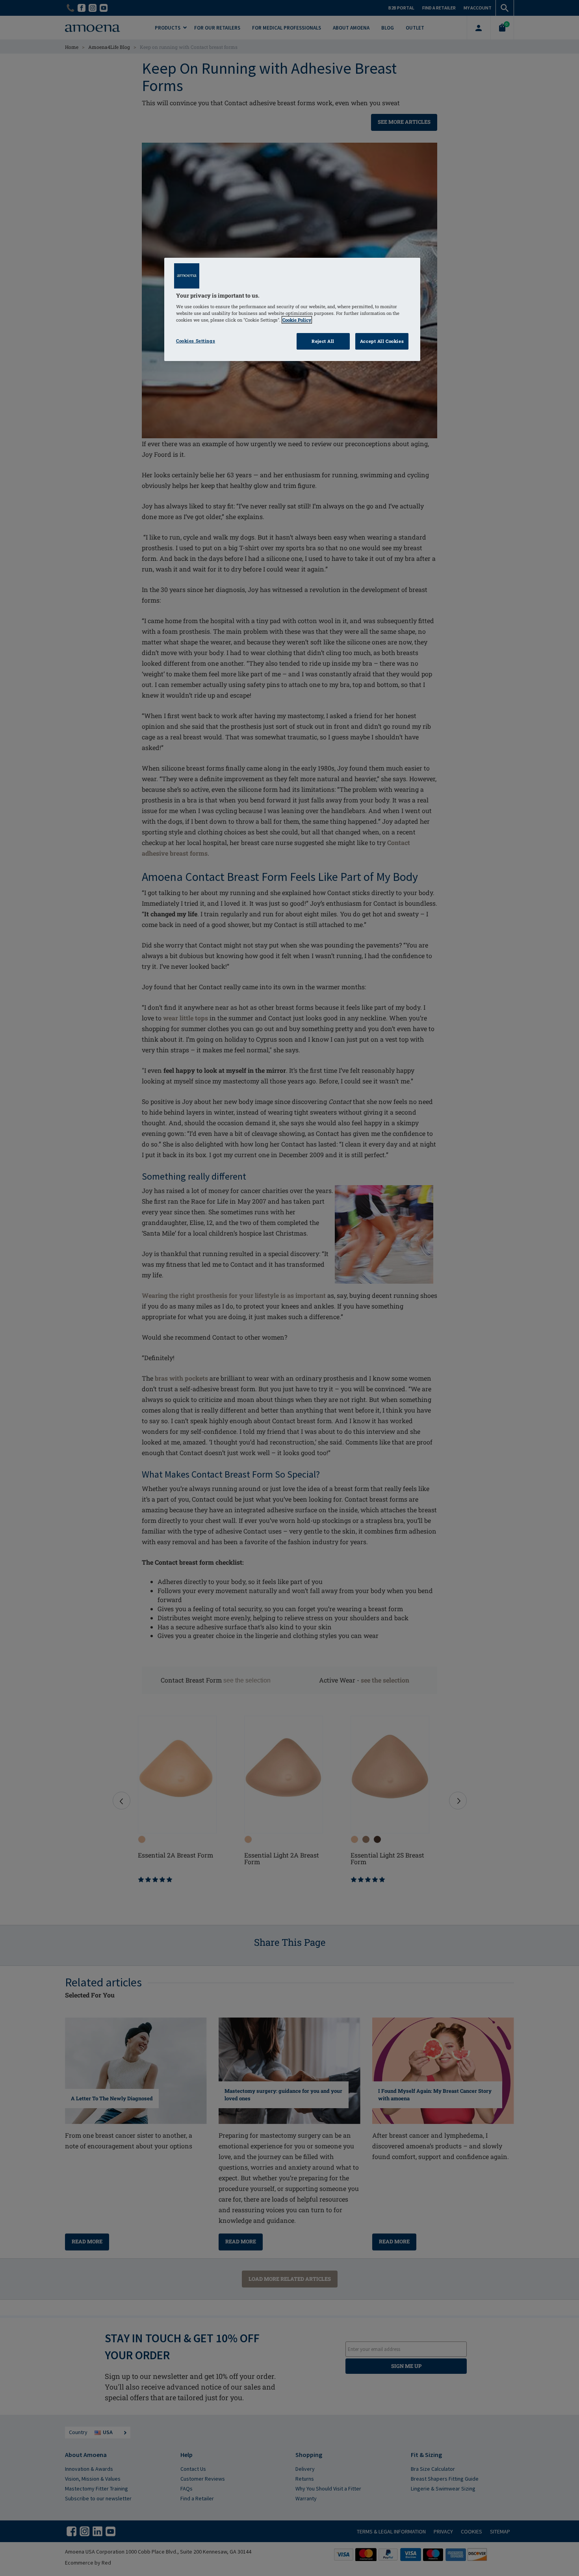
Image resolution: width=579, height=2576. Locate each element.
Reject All (323, 341)
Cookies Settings (196, 341)
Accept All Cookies (382, 341)
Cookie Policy (297, 320)
